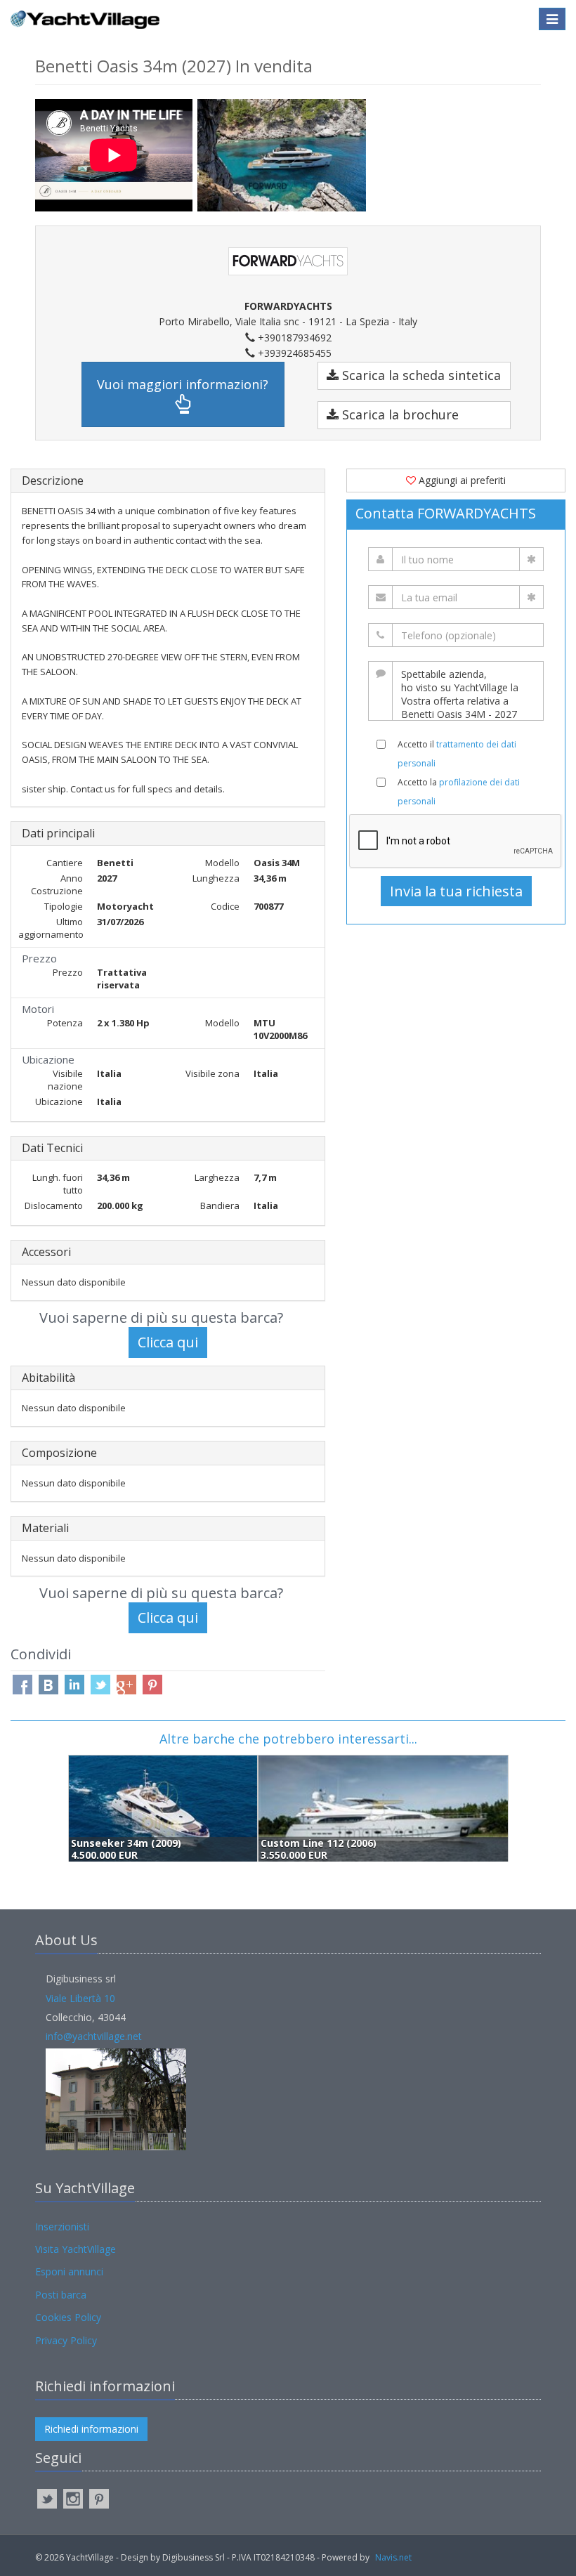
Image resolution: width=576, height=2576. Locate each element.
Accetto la (459, 792)
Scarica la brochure (399, 414)
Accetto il (457, 754)
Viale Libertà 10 (80, 1998)
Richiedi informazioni (91, 2429)
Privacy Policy (66, 2340)
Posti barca (61, 2295)
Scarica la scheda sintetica (420, 375)
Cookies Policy (68, 2317)
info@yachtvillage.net (94, 2036)
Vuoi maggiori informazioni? (183, 384)
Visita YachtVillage (76, 2249)
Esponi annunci (69, 2271)
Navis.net (393, 2557)
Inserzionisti (62, 2227)
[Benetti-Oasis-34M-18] (282, 155)
